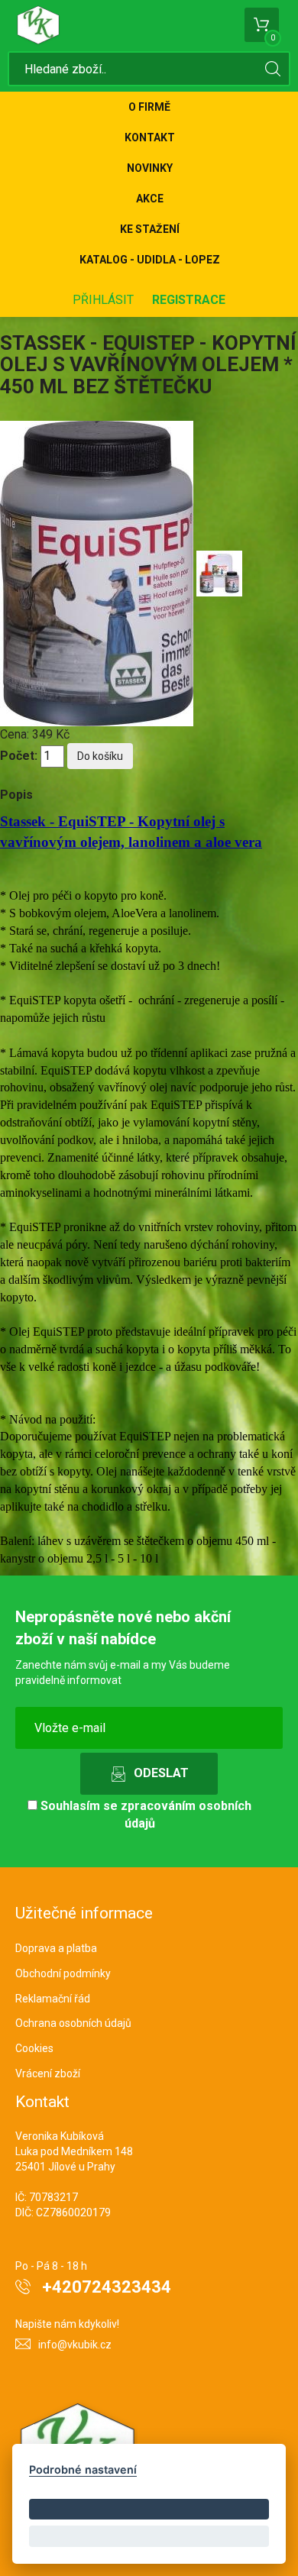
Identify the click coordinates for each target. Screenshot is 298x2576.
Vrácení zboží (48, 2073)
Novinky (150, 168)
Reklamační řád (53, 1999)
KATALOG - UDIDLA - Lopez (150, 260)
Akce (150, 199)
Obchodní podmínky (63, 1973)
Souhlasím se (144, 1815)
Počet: (19, 756)
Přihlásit (103, 300)
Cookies (34, 2048)
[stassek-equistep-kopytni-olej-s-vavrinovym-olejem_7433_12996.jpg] (219, 572)
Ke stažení (150, 229)
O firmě (149, 107)
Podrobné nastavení (83, 2469)
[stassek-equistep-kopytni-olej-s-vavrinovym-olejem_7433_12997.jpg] (98, 572)
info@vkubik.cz (75, 2345)
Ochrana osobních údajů (73, 2023)
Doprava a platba (56, 1948)
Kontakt (150, 137)
